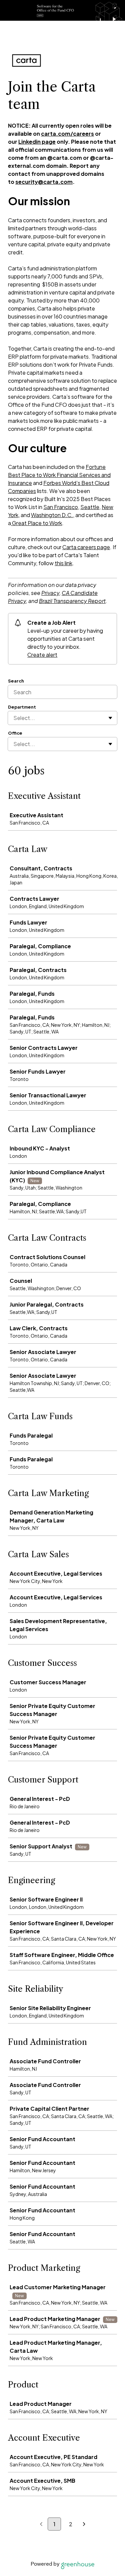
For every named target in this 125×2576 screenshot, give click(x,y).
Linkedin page (37, 142)
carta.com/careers (67, 134)
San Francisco (61, 507)
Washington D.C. (52, 515)
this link (63, 563)
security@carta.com (44, 182)
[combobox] (14, 718)
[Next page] (84, 2524)
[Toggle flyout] (110, 718)
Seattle (90, 507)
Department (22, 707)
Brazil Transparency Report (72, 601)
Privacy (50, 593)
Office (15, 733)
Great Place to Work (36, 523)
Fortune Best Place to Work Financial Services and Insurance (59, 475)
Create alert (42, 655)
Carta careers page (86, 547)
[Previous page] (41, 2524)
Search (16, 681)
